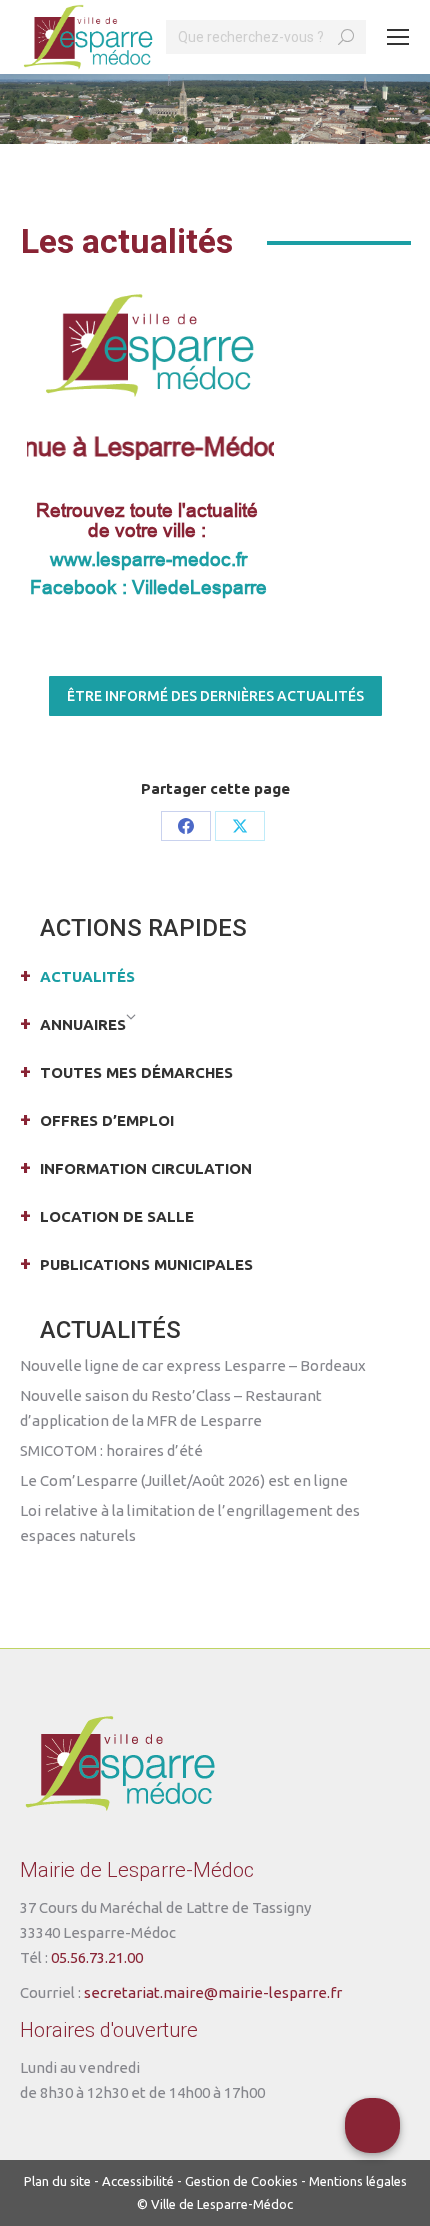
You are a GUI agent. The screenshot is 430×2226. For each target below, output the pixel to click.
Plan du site (57, 2181)
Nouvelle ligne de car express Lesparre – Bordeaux (193, 1365)
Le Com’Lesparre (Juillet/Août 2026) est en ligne (184, 1480)
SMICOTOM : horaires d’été (111, 1450)
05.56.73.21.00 (97, 1957)
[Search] (346, 37)
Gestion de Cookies (241, 2181)
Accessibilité (138, 2181)
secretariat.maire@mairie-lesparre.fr (213, 1992)
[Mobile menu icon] (398, 37)
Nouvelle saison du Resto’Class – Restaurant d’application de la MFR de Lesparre (171, 1408)
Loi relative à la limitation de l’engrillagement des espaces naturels (190, 1523)
